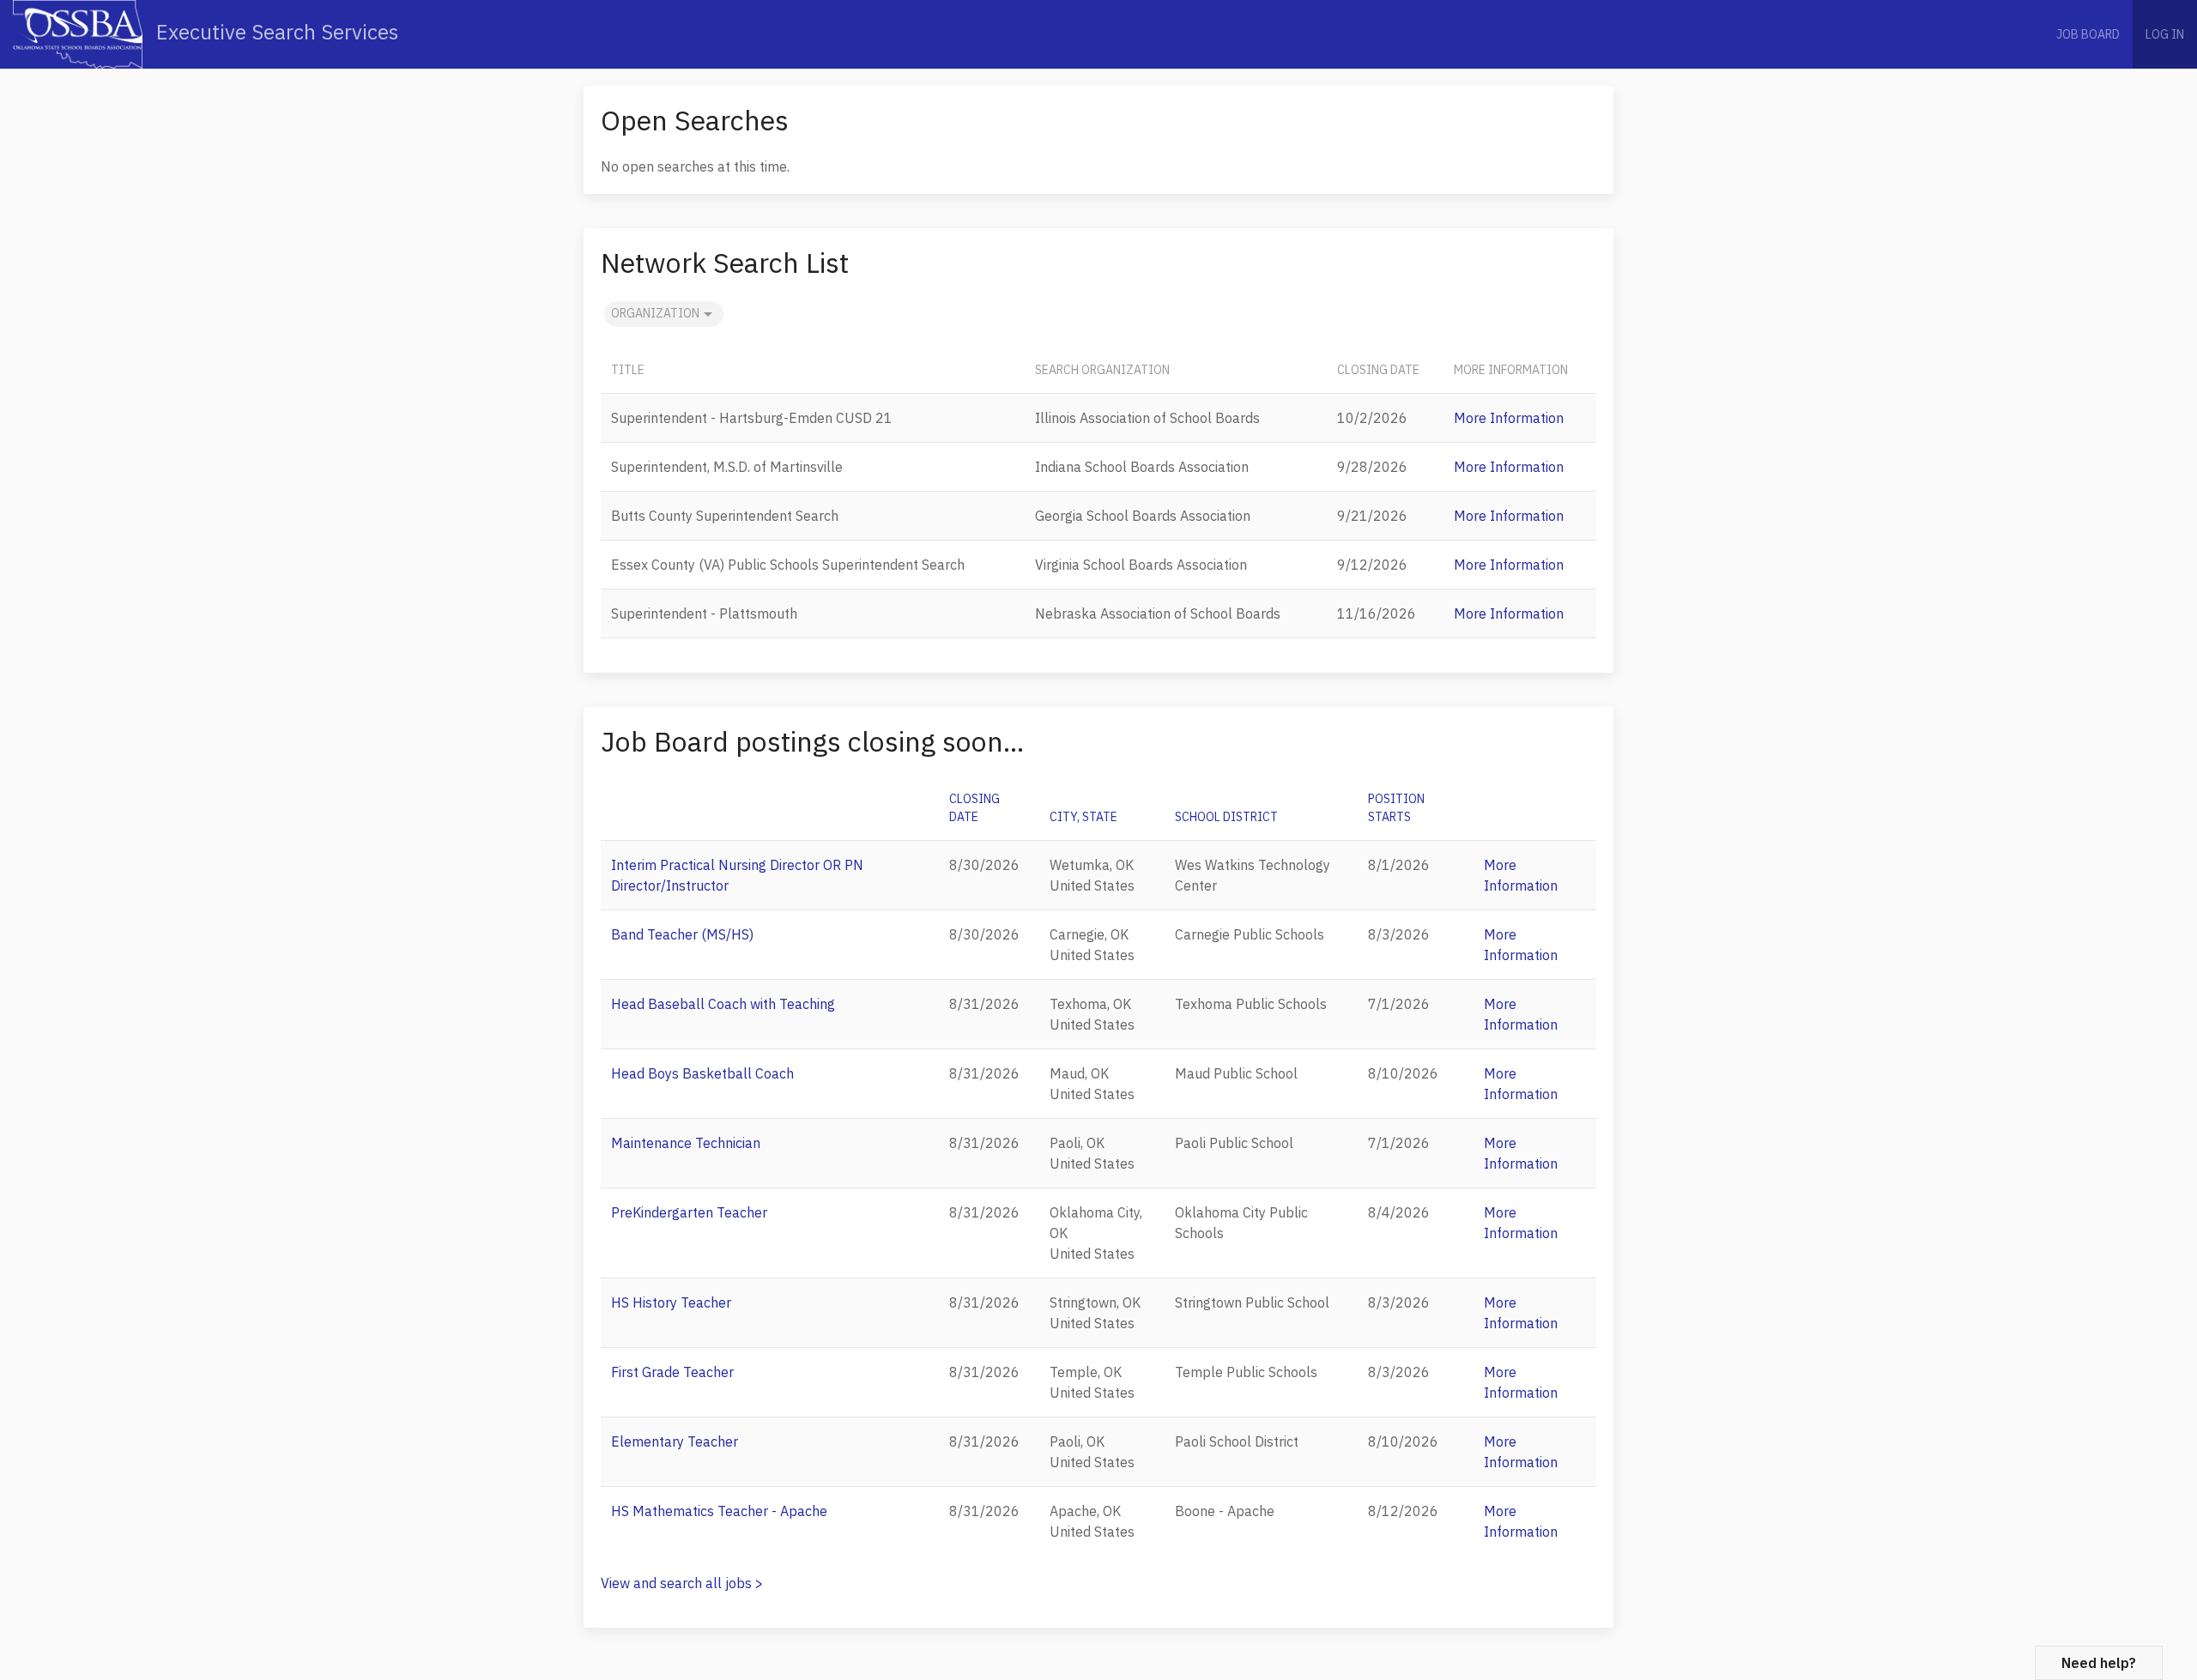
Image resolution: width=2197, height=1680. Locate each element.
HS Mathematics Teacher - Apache (719, 1511)
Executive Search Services (275, 32)
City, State (1083, 817)
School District (1226, 817)
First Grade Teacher (672, 1372)
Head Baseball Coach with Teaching (723, 1004)
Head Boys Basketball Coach (702, 1073)
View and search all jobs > (682, 1583)
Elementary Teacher (675, 1441)
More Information (1509, 418)
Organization (655, 313)
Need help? (2099, 1663)
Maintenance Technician (686, 1143)
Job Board (2088, 34)
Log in (2165, 34)
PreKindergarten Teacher (689, 1212)
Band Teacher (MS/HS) (682, 934)
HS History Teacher (671, 1302)
